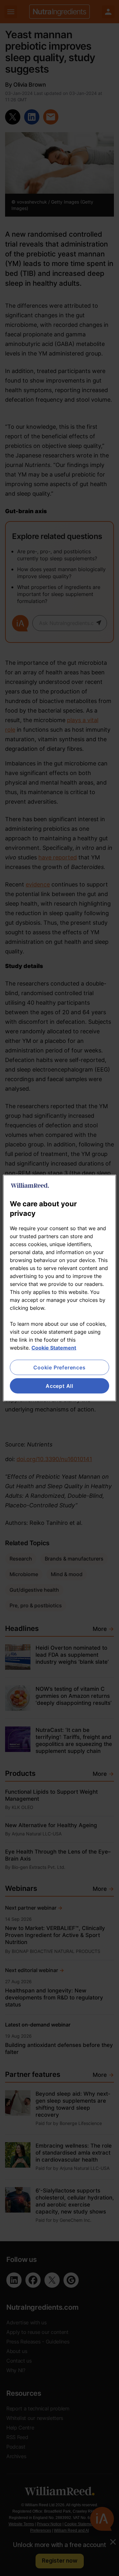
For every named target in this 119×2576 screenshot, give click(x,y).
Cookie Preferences (59, 1367)
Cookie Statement (54, 1347)
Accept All (60, 1386)
